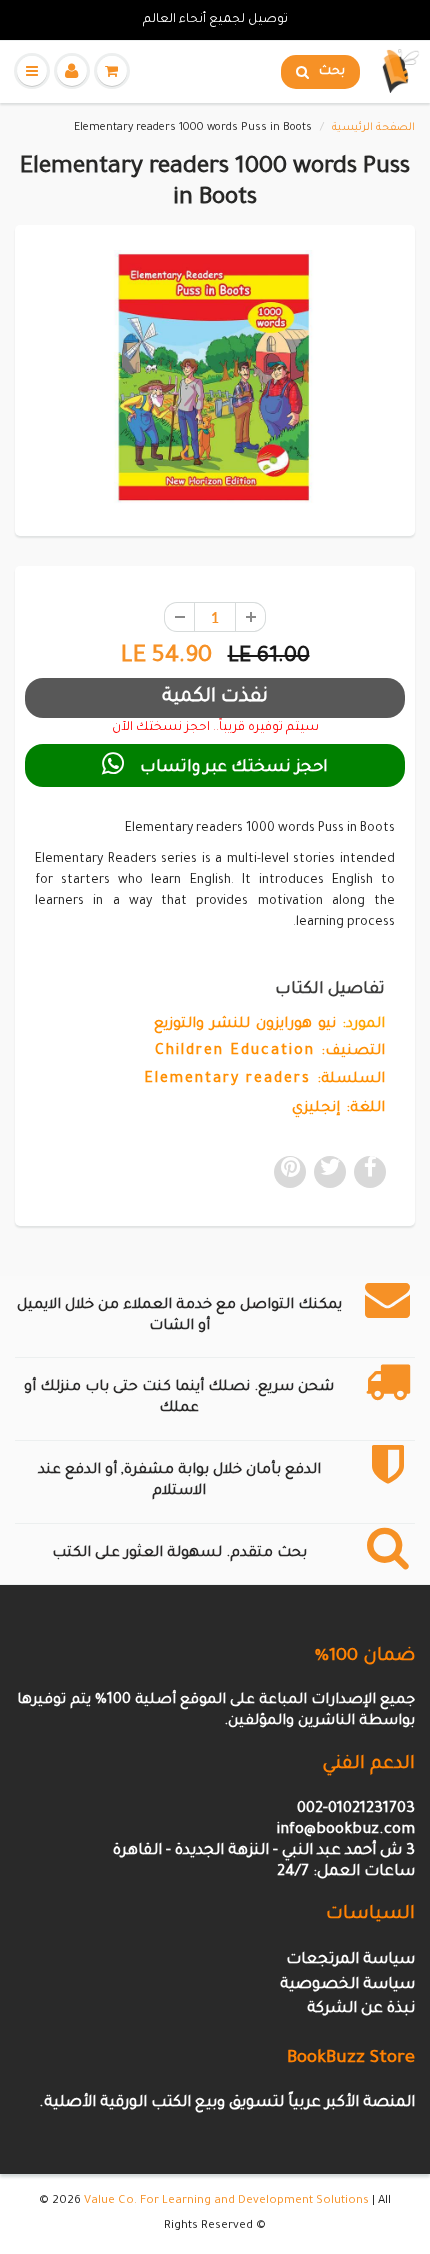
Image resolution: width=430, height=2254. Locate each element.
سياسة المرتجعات (350, 1960)
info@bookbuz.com (345, 1830)
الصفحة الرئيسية (373, 128)
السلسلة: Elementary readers (264, 1080)
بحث (332, 72)
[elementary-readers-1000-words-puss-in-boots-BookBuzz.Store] (215, 378)
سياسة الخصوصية (347, 1985)
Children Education (235, 1052)
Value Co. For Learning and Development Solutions (226, 2201)
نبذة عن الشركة (361, 2009)
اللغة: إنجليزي (338, 1109)
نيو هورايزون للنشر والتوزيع (245, 1025)
